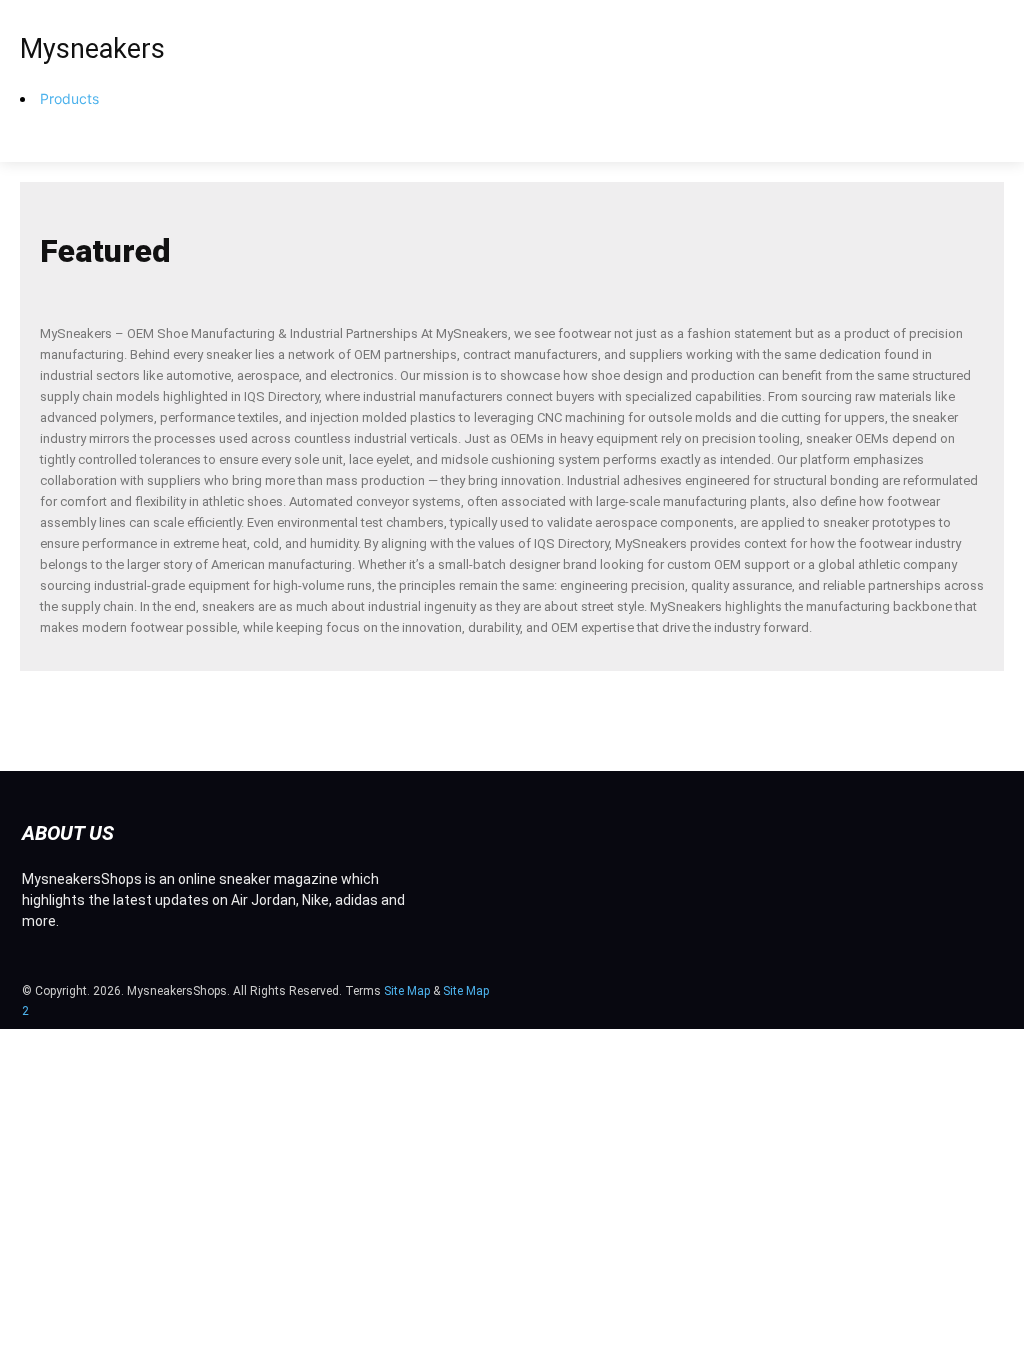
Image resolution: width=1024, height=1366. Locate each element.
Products (69, 98)
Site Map (407, 991)
